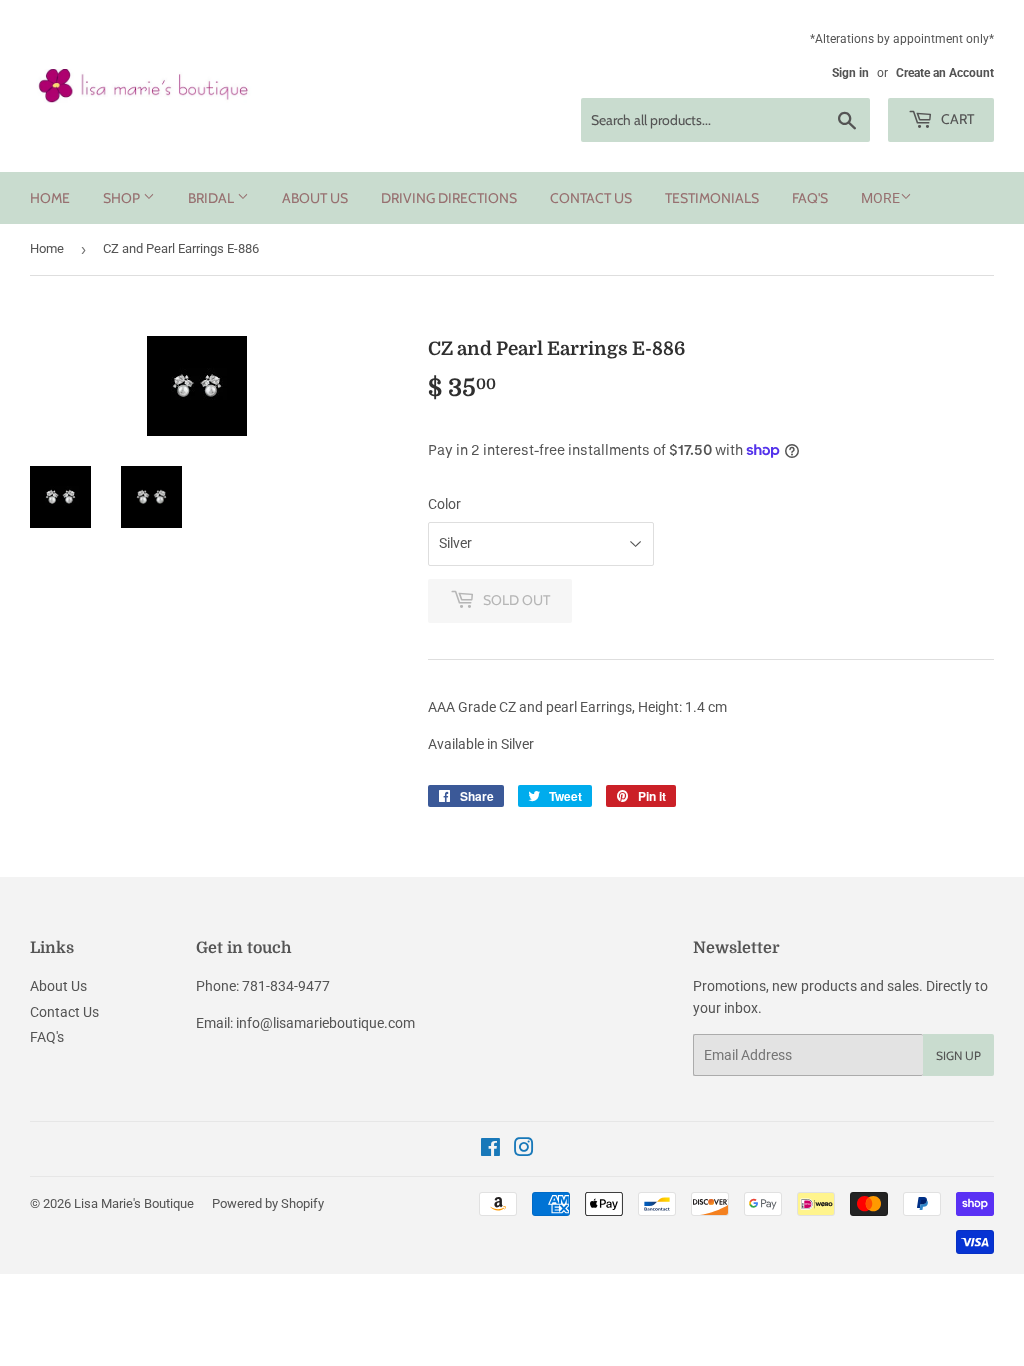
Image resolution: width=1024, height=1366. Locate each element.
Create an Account (945, 73)
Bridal (212, 198)
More (880, 198)
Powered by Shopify (268, 1203)
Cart (956, 119)
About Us (315, 198)
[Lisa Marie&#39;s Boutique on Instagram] (524, 1150)
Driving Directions (449, 198)
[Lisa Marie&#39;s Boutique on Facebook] (490, 1150)
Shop (123, 198)
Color (444, 504)
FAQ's (810, 198)
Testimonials (712, 198)
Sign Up (958, 1055)
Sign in (850, 73)
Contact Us (591, 198)
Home (50, 198)
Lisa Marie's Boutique (134, 1203)
